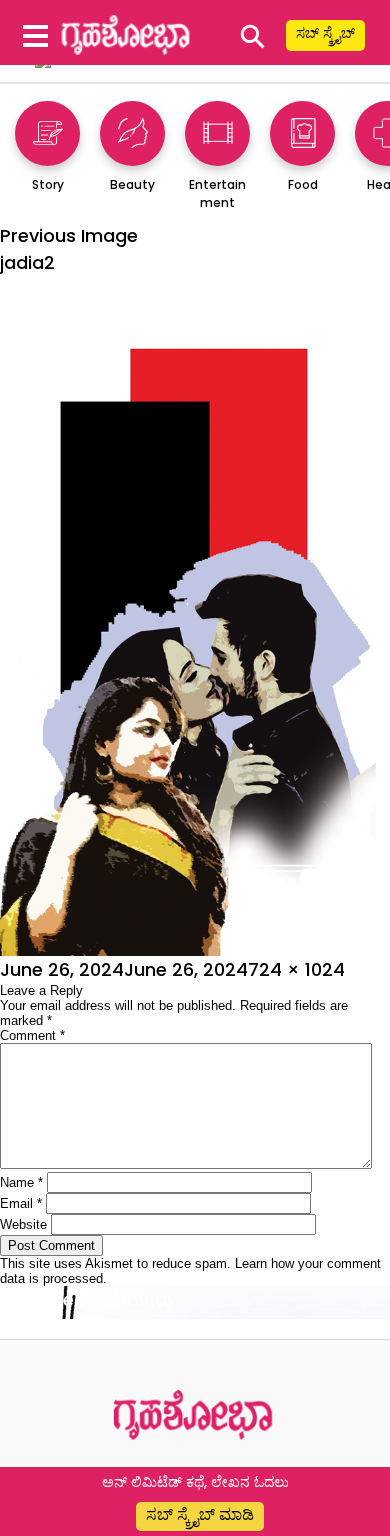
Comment (32, 1035)
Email (21, 1203)
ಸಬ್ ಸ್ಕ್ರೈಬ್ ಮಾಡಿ (200, 1514)
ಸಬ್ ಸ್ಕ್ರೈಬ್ (325, 33)
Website (23, 1224)
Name (21, 1182)
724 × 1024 (296, 969)
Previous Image (69, 235)
